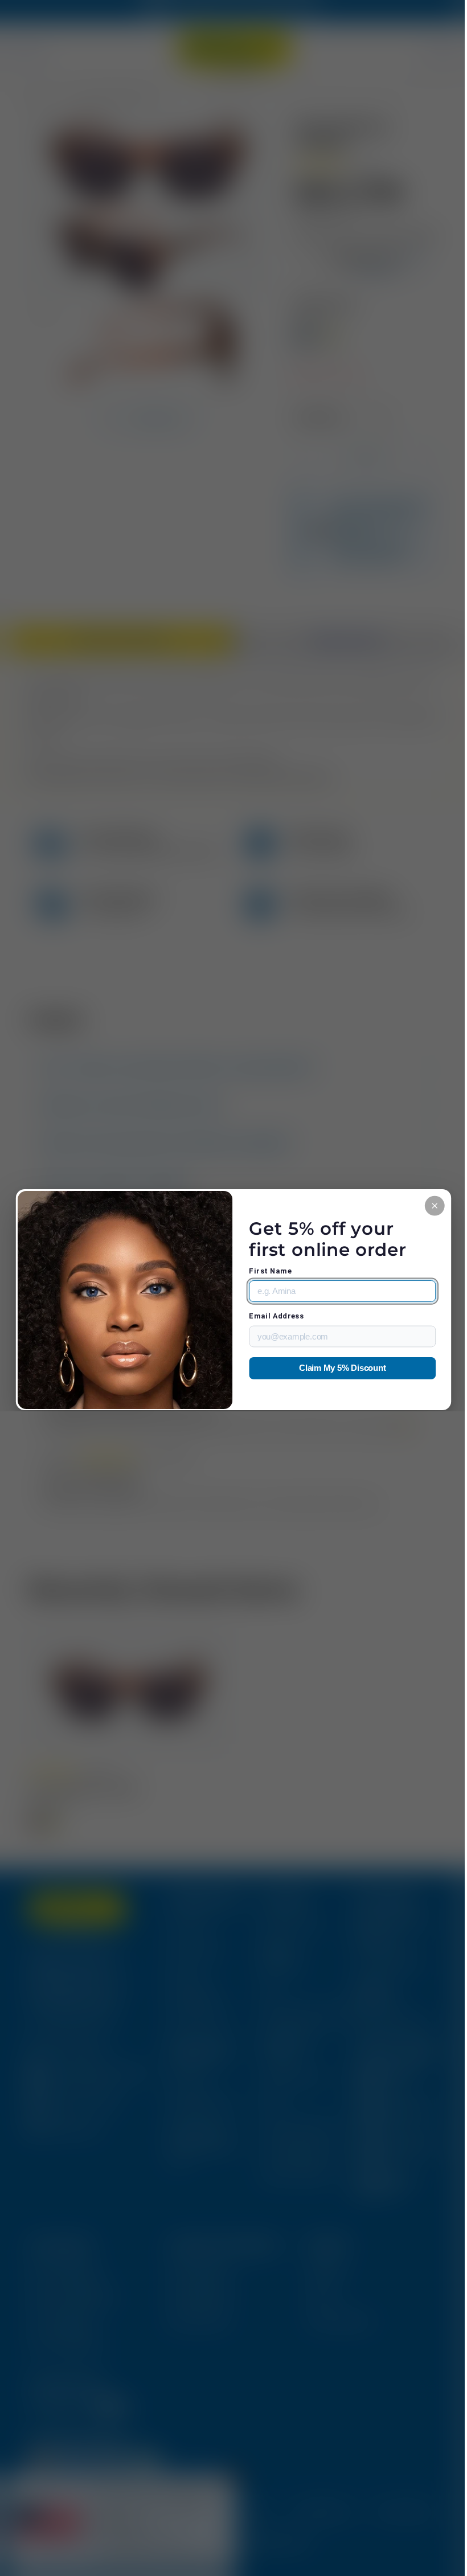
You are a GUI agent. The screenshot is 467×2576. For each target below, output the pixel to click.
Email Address (272, 1316)
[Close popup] (426, 1205)
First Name (266, 1271)
